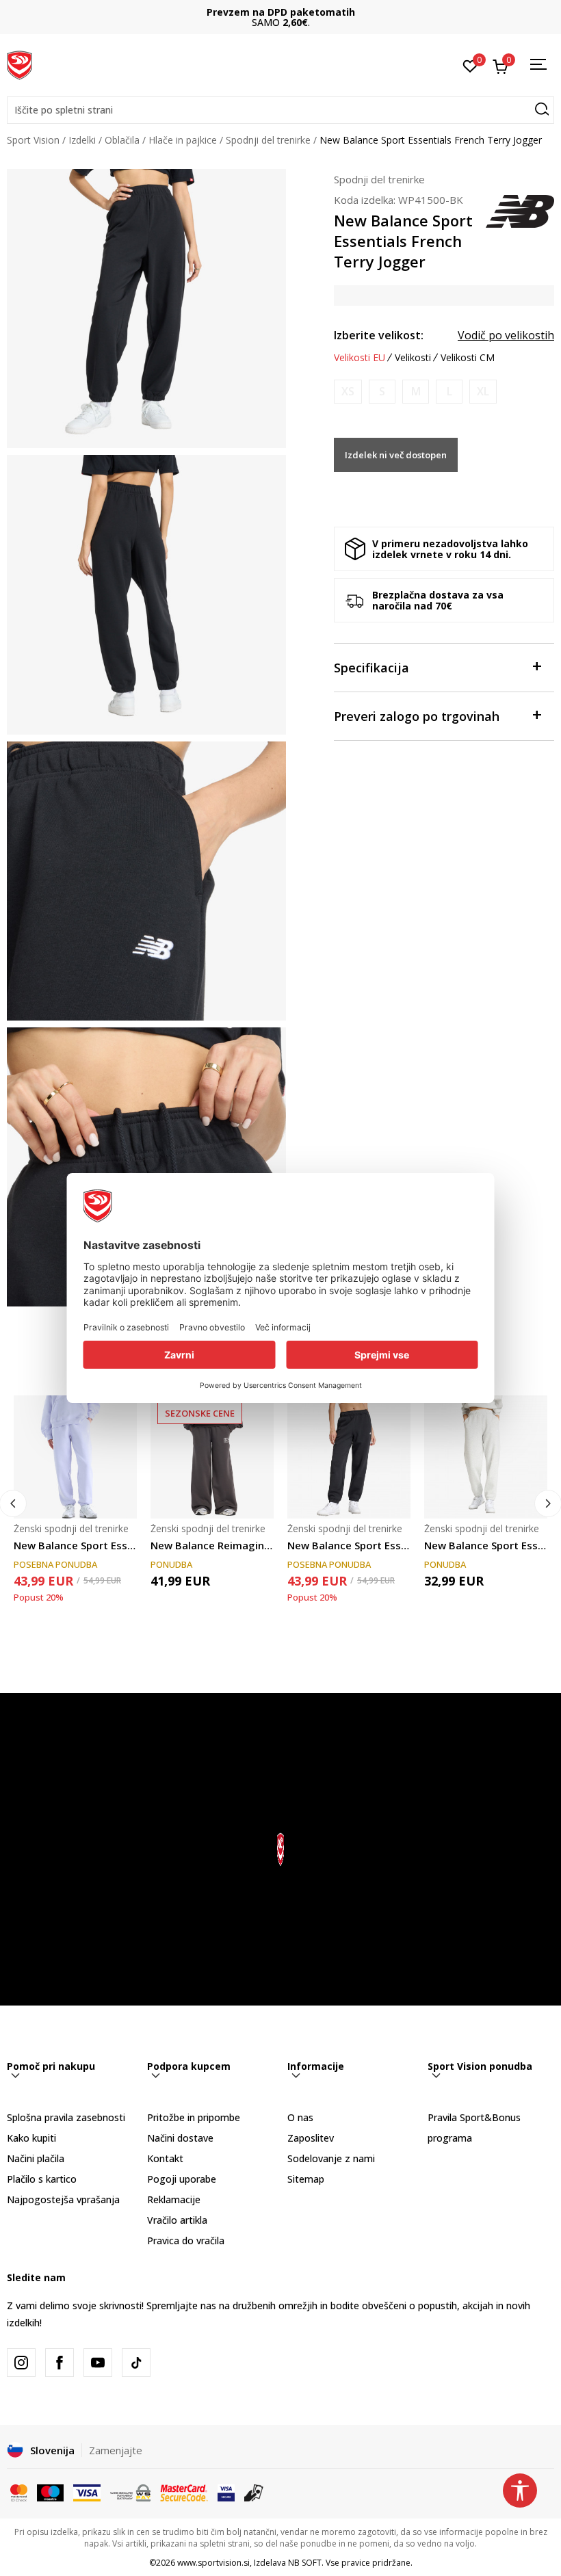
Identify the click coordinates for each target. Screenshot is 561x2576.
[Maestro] (50, 2491)
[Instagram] (21, 2363)
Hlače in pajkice (183, 140)
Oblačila (122, 140)
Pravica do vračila (186, 2240)
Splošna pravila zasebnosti (66, 2117)
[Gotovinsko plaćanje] (254, 2491)
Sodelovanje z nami (331, 2158)
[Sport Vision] (19, 64)
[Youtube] (98, 2363)
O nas (300, 2117)
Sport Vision (33, 140)
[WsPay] (130, 2491)
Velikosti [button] (413, 358)
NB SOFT (305, 2563)
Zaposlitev (311, 2138)
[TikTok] (136, 2363)
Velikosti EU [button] (360, 358)
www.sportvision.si (213, 2563)
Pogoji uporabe (182, 2179)
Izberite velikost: (379, 335)
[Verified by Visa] (226, 2491)
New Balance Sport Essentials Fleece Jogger (75, 1545)
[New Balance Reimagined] (212, 1457)
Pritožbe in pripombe (194, 2117)
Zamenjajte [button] (116, 2450)
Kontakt (165, 2158)
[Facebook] (60, 2363)
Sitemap (306, 2179)
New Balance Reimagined (212, 1545)
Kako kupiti (31, 2138)
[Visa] (87, 2491)
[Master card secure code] (184, 2491)
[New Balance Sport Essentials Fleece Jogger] (75, 1457)
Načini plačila (36, 2158)
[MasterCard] (19, 2491)
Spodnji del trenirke (268, 140)
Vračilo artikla (177, 2220)
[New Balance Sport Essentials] (349, 1457)
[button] (280, 110)
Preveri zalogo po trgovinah (417, 716)
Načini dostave (180, 2138)
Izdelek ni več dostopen (396, 455)
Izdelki (82, 140)
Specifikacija (371, 668)
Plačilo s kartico (42, 2179)
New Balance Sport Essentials (349, 1545)
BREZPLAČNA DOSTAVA (280, 12)
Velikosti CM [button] (468, 358)
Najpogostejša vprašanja (63, 2199)
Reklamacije (174, 2199)
